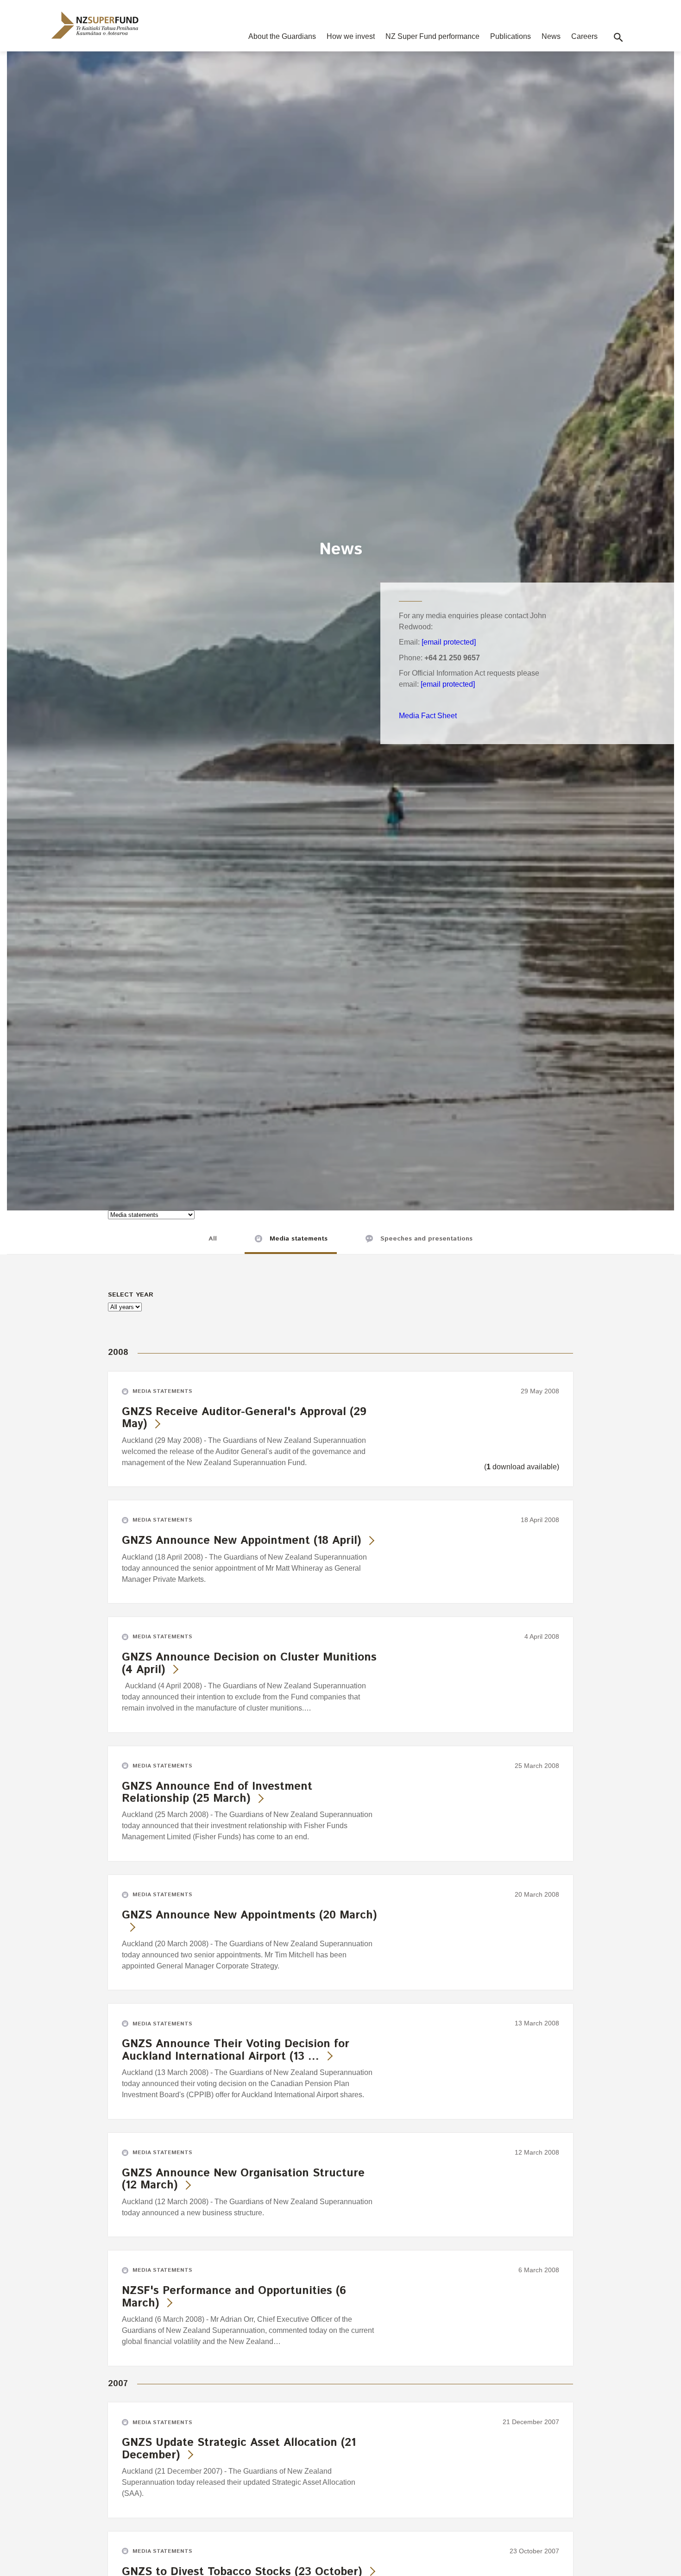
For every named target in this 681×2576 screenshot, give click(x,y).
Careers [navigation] (584, 36)
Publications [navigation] (511, 36)
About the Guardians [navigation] (282, 36)
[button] (618, 38)
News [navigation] (551, 36)
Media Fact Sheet (428, 716)
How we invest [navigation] (351, 36)
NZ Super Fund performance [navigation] (432, 36)
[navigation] (95, 25)
